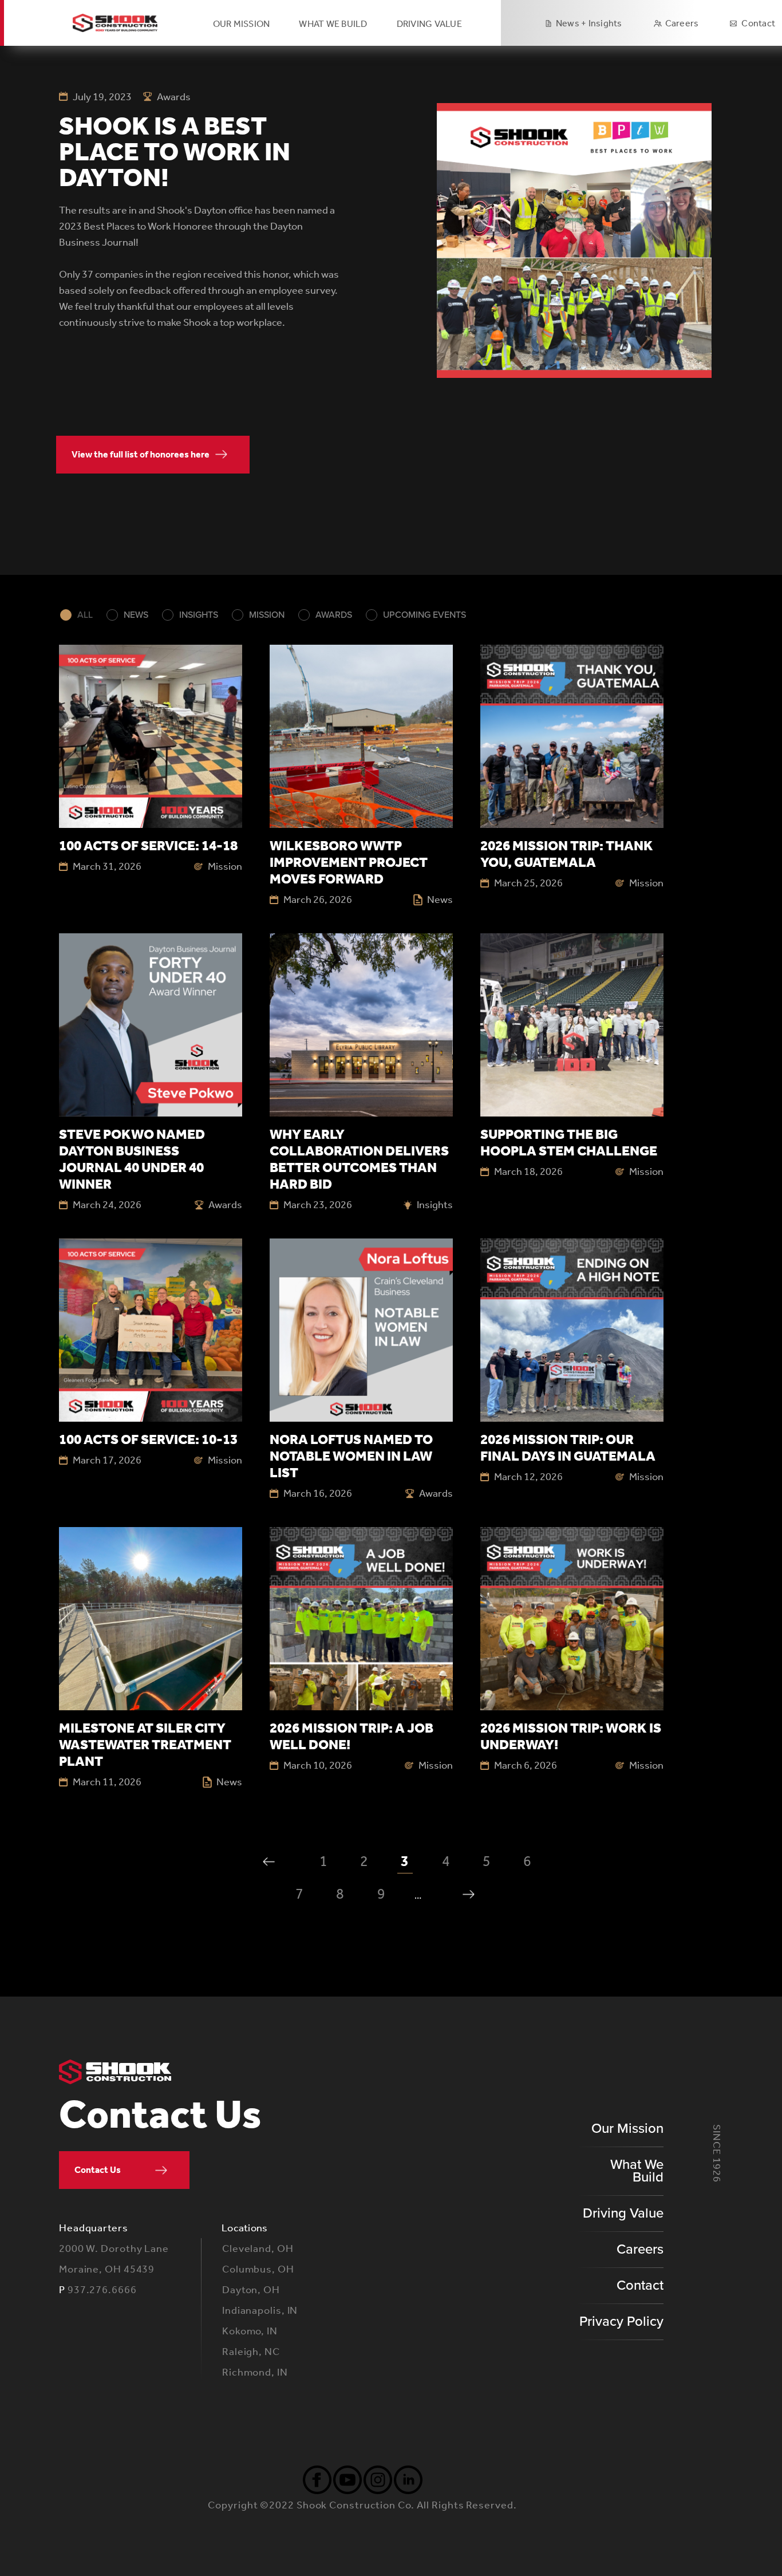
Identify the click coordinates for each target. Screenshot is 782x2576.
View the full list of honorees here (141, 454)
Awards (334, 615)
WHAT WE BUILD (333, 24)
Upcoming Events (424, 615)
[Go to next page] (469, 1894)
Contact (758, 23)
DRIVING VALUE (429, 24)
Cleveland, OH (258, 2248)
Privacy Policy (621, 2321)
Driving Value (623, 2213)
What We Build (637, 2171)
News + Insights (589, 23)
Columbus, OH (258, 2269)
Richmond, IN (255, 2372)
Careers (682, 23)
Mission (267, 615)
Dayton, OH (251, 2290)
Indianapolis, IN (260, 2310)
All (85, 615)
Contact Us (98, 2170)
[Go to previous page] (269, 1862)
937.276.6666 (102, 2290)
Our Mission (242, 24)
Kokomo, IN (250, 2331)
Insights (199, 615)
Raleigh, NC (251, 2352)
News (136, 615)
